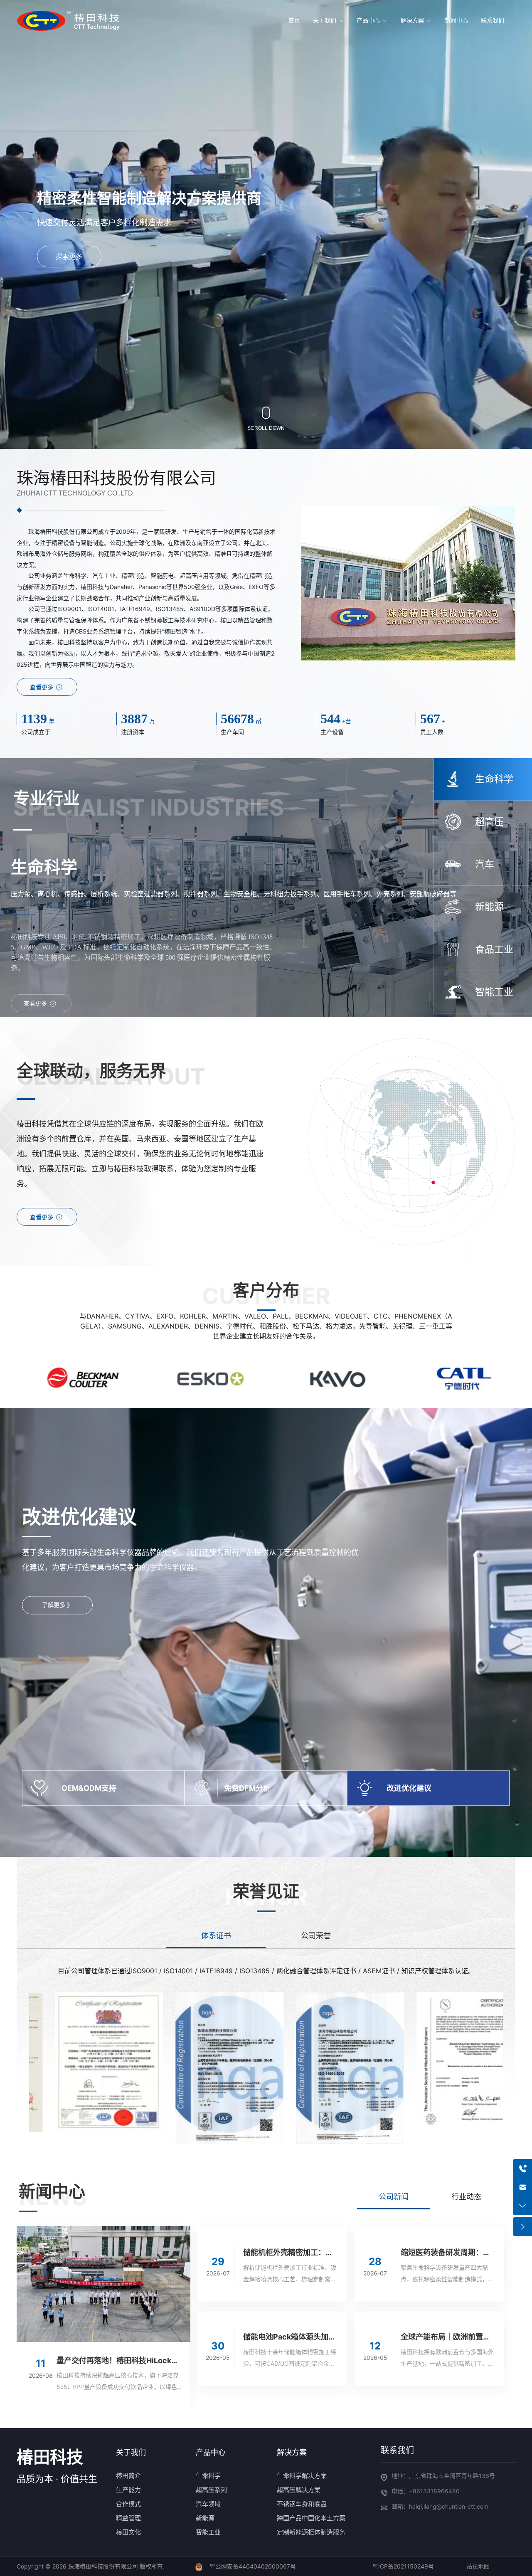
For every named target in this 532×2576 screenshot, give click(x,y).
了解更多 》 (57, 1605)
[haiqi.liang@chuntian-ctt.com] (523, 2187)
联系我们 (397, 2450)
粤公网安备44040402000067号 (253, 2566)
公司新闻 (394, 2197)
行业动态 (466, 2197)
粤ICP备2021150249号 (403, 2566)
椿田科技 (50, 2457)
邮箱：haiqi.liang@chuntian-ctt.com (440, 2506)
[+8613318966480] (523, 2168)
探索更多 (69, 257)
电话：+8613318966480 (426, 2491)
